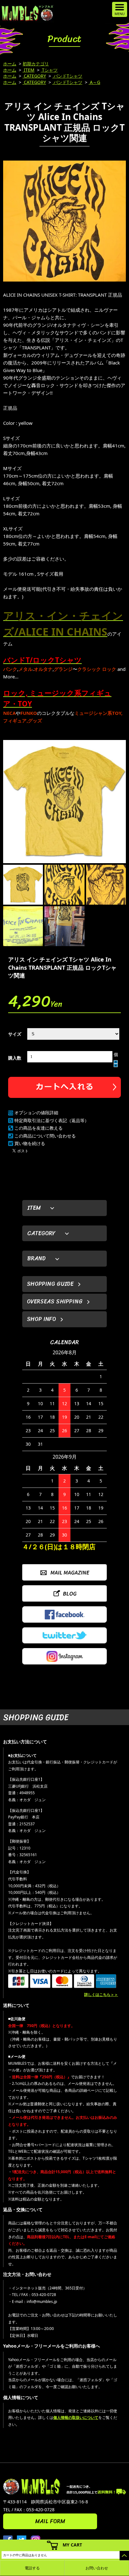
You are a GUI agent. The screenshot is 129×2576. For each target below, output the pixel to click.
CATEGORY (34, 76)
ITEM (28, 70)
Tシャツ (49, 70)
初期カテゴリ (36, 64)
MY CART (72, 2545)
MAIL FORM (50, 2521)
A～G (94, 82)
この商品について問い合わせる (45, 1136)
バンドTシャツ (67, 76)
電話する (32, 2568)
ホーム (10, 64)
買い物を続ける (30, 1143)
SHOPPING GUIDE (50, 1284)
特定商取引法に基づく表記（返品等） (52, 1120)
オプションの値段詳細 (36, 1113)
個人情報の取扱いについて (76, 2417)
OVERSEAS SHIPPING (55, 1302)
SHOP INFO (41, 1319)
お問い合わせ (97, 2568)
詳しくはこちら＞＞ (101, 1995)
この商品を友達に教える (39, 1128)
